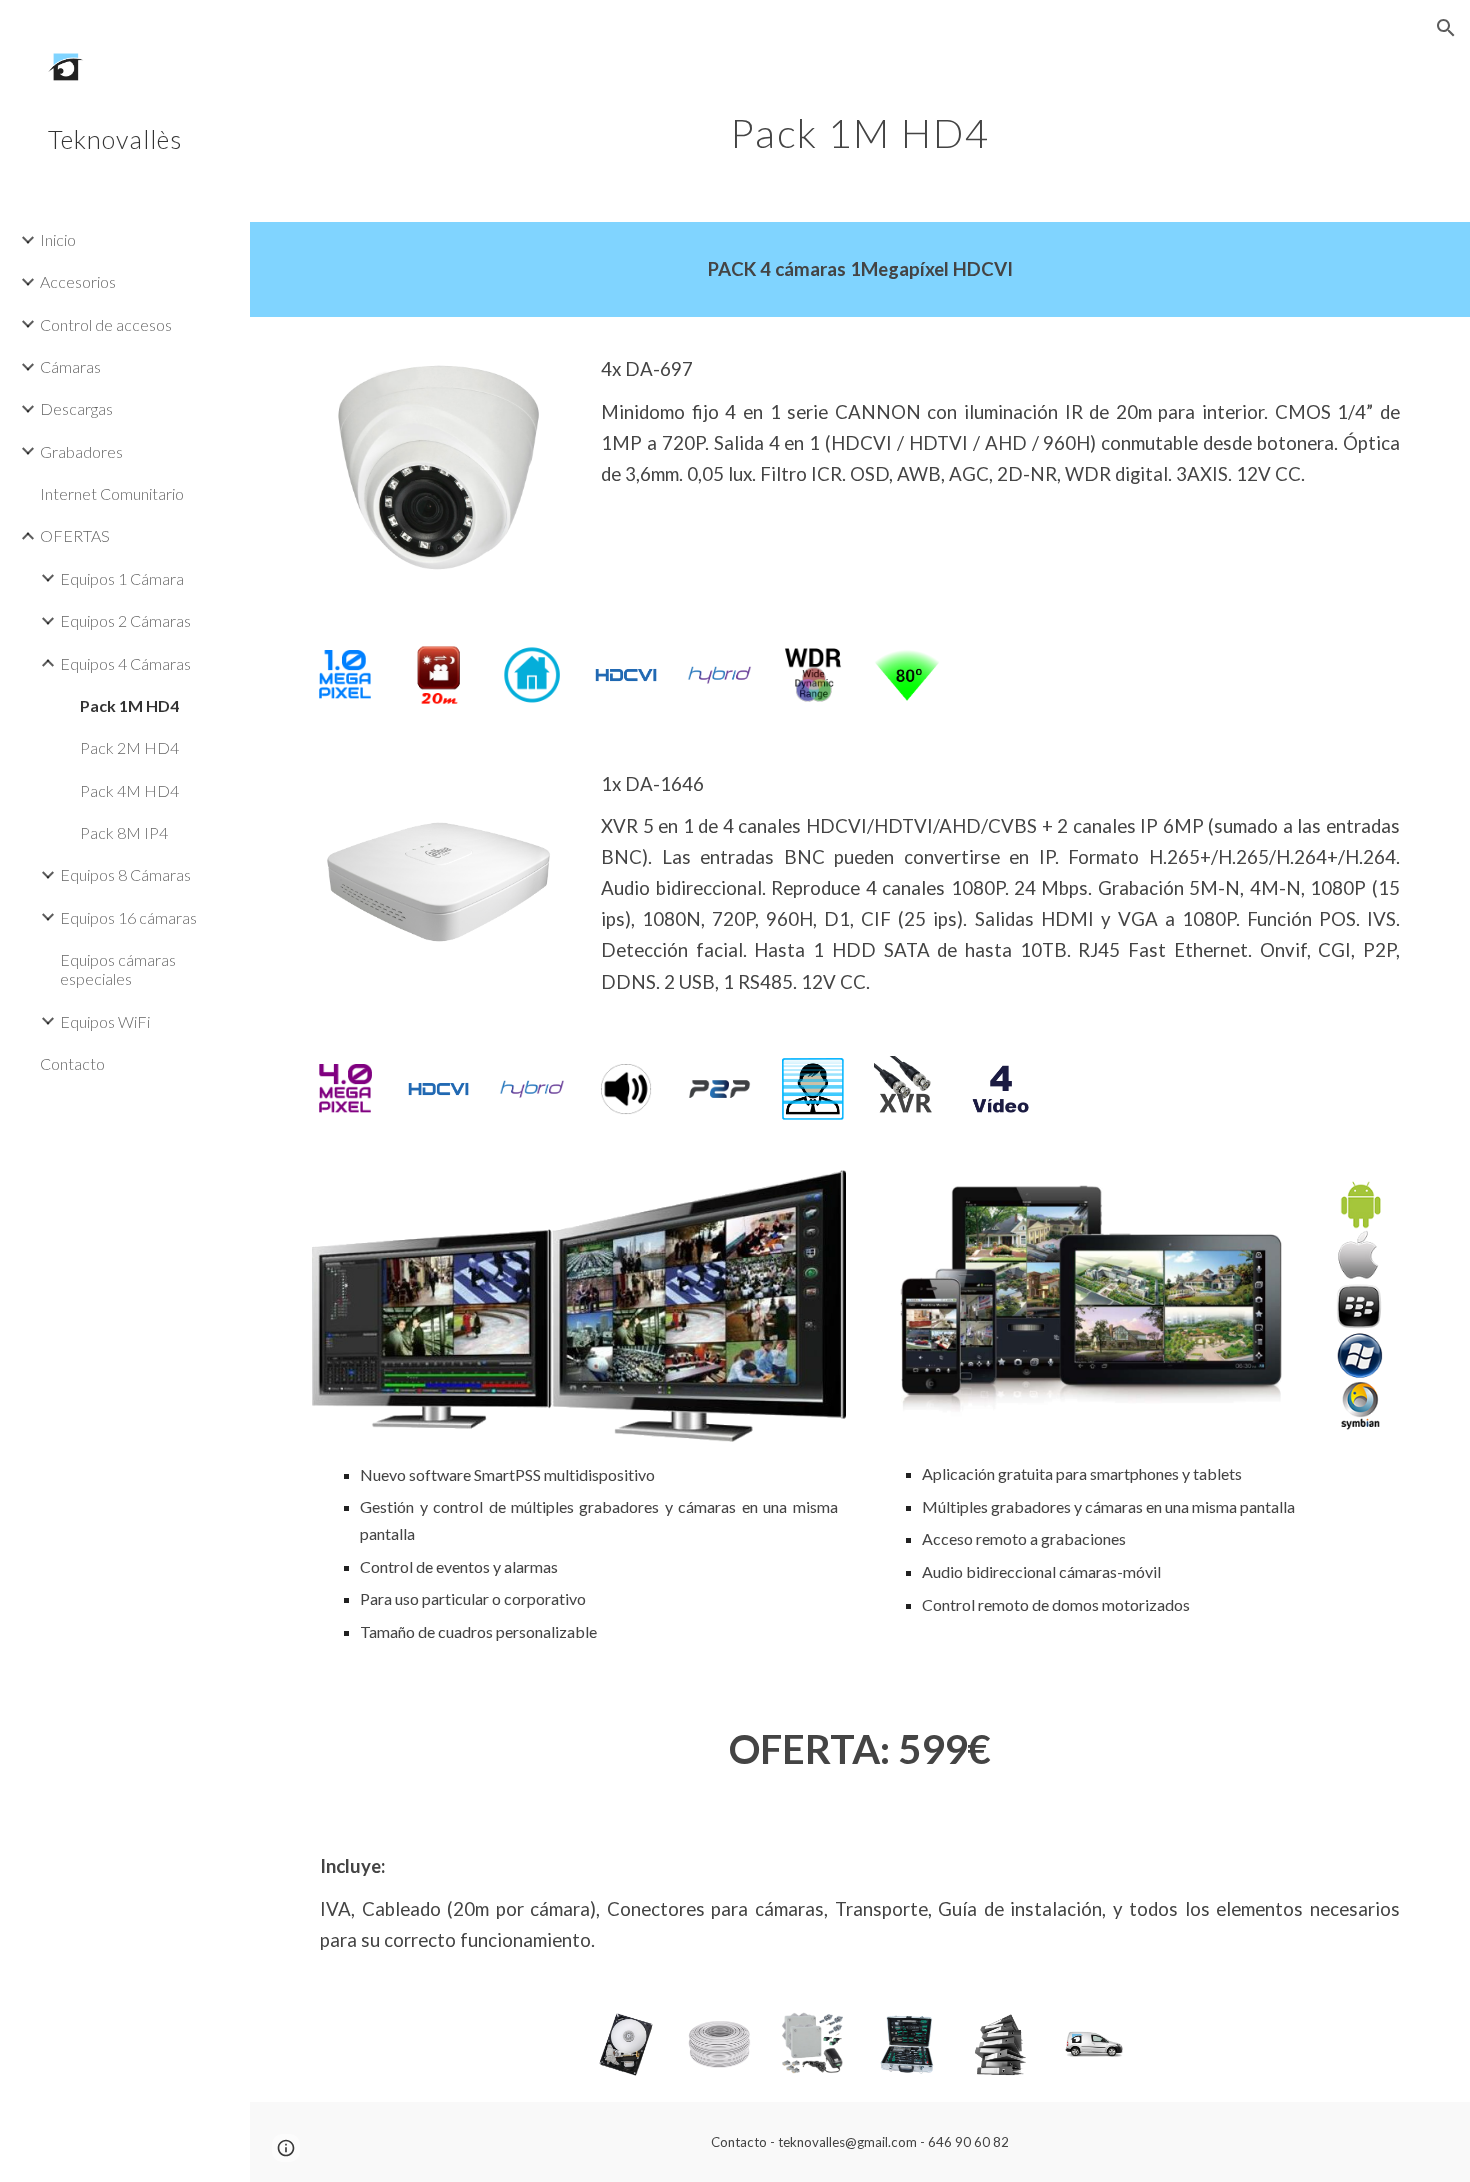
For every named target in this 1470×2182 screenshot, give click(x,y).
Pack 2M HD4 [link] (129, 747)
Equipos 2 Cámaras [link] (125, 620)
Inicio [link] (58, 239)
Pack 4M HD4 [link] (129, 790)
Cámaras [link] (70, 366)
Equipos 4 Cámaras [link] (125, 663)
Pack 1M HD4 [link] (129, 705)
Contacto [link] (72, 1063)
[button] (1446, 28)
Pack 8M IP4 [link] (124, 832)
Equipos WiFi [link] (105, 1021)
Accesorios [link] (78, 281)
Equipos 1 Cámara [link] (122, 578)
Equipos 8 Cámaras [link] (125, 874)
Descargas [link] (76, 408)
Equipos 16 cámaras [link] (128, 917)
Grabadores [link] (81, 451)
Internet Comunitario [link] (112, 493)
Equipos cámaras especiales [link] (118, 969)
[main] (859, 125)
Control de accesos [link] (106, 324)
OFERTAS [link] (75, 535)
